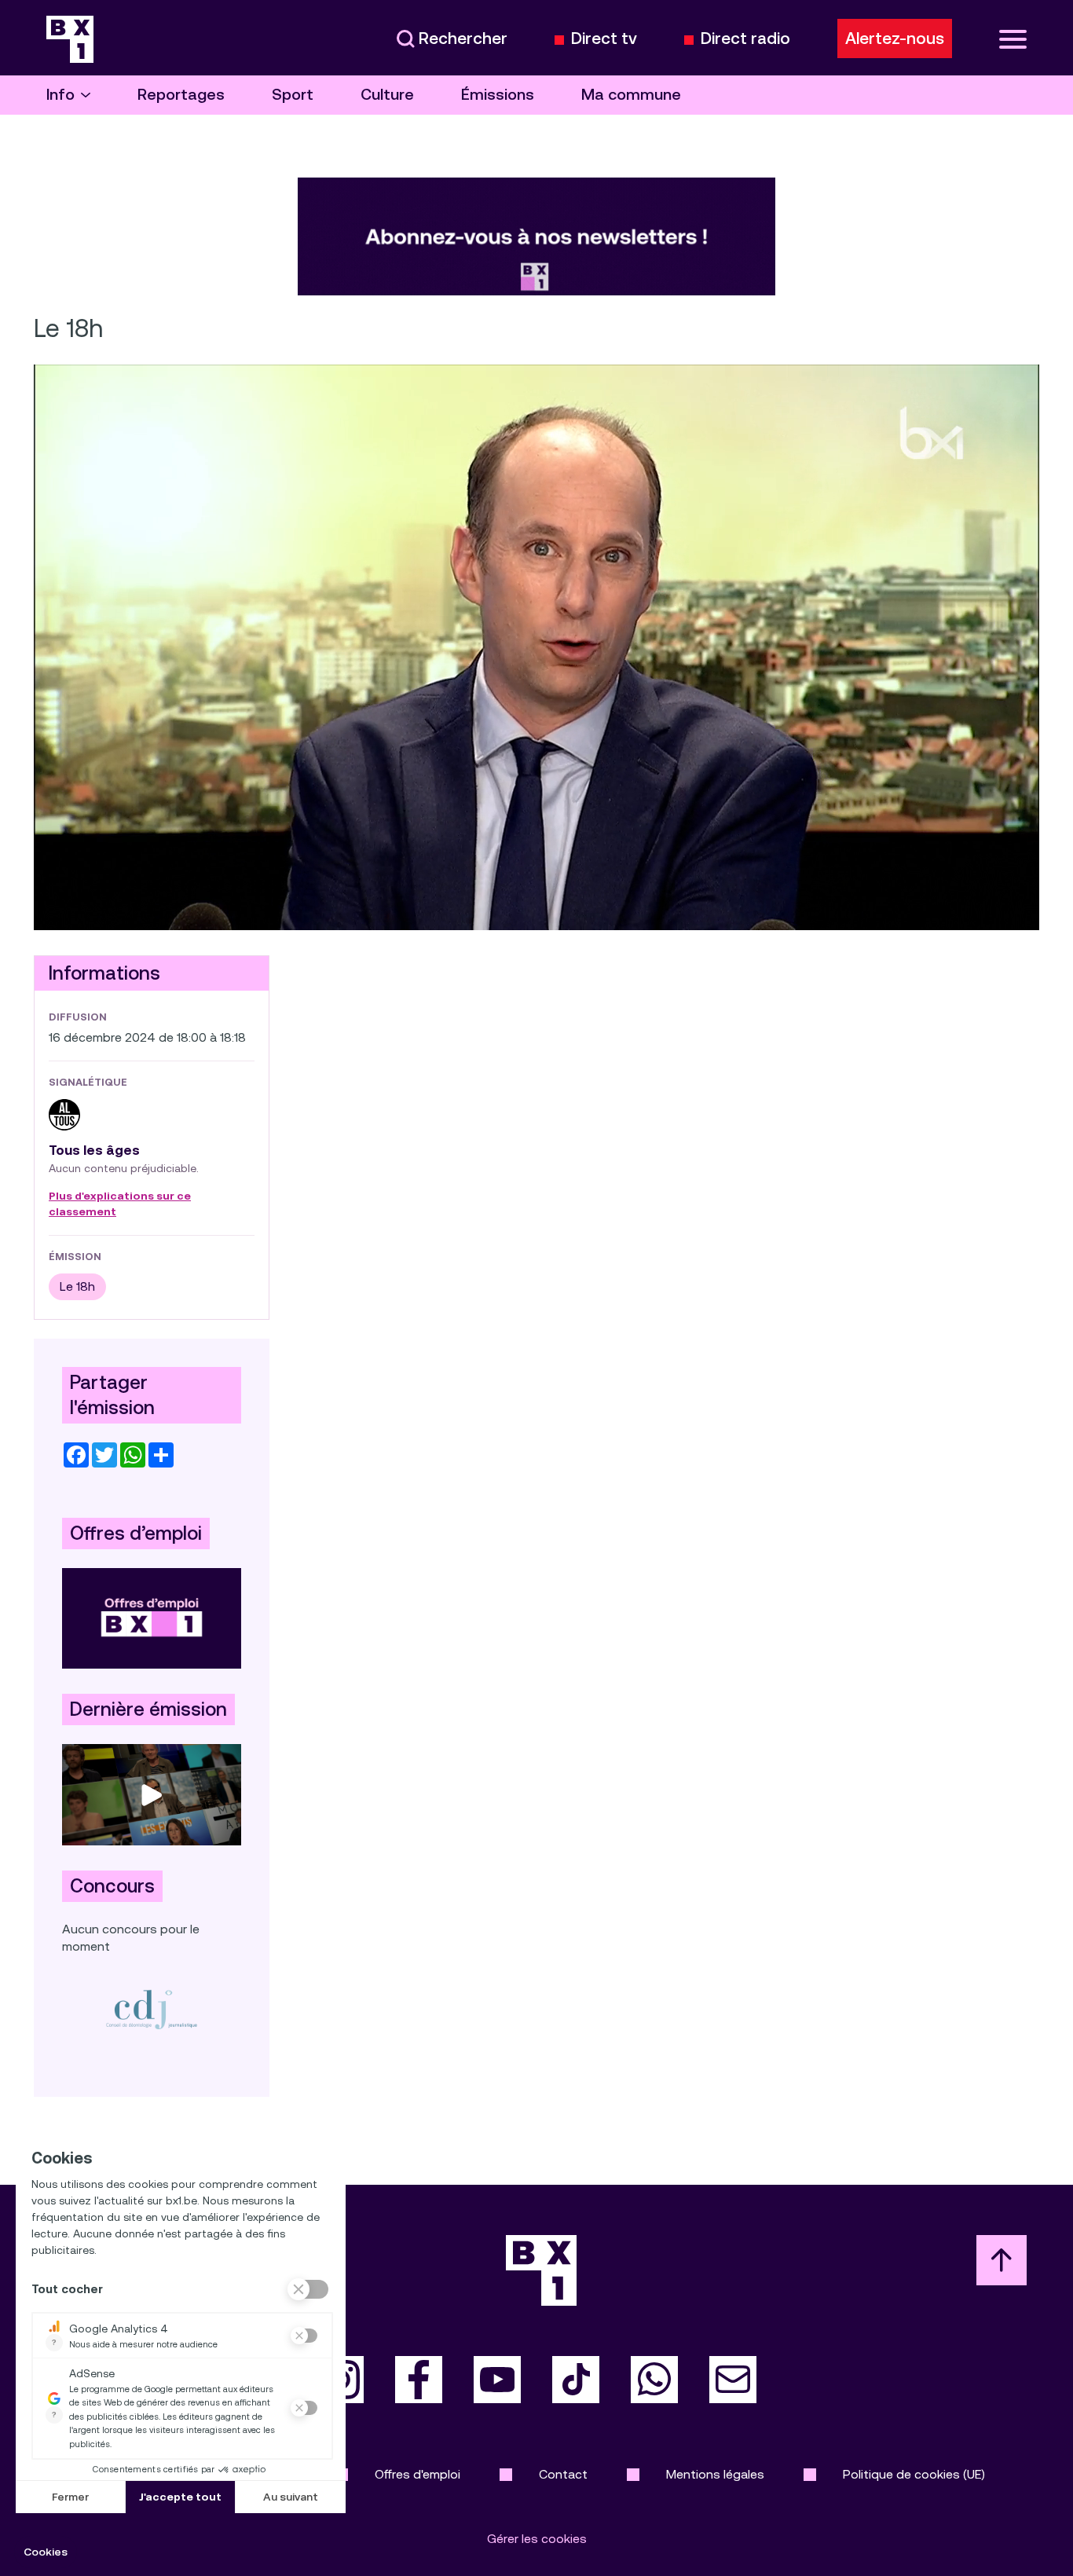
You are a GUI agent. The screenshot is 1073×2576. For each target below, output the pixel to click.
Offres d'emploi (417, 2474)
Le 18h (77, 1286)
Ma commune (631, 95)
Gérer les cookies (537, 2539)
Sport (293, 95)
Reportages (181, 95)
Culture (387, 95)
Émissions (498, 95)
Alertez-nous (895, 38)
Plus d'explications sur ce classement (120, 1204)
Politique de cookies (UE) (914, 2474)
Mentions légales (715, 2474)
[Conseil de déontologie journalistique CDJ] (152, 2009)
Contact (563, 2474)
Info (60, 95)
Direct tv (604, 39)
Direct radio (745, 39)
